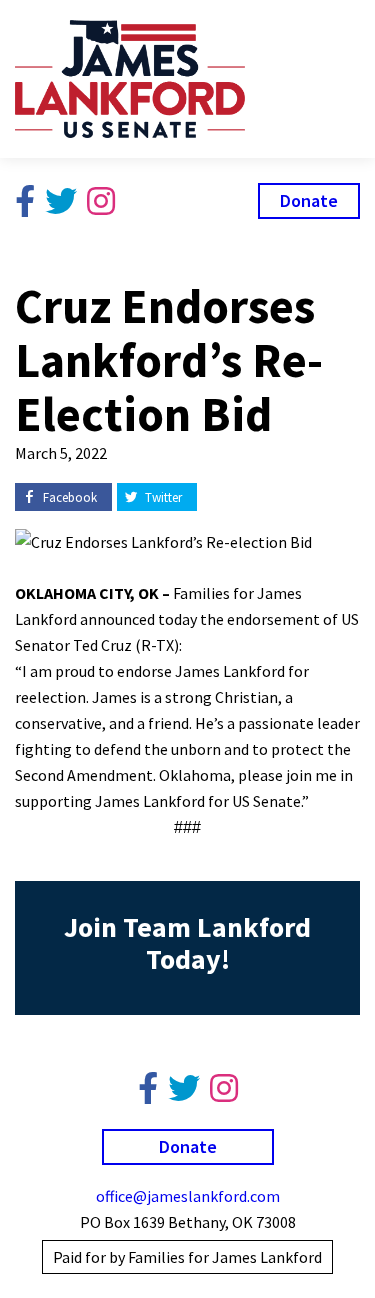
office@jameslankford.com (188, 1196)
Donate (309, 200)
